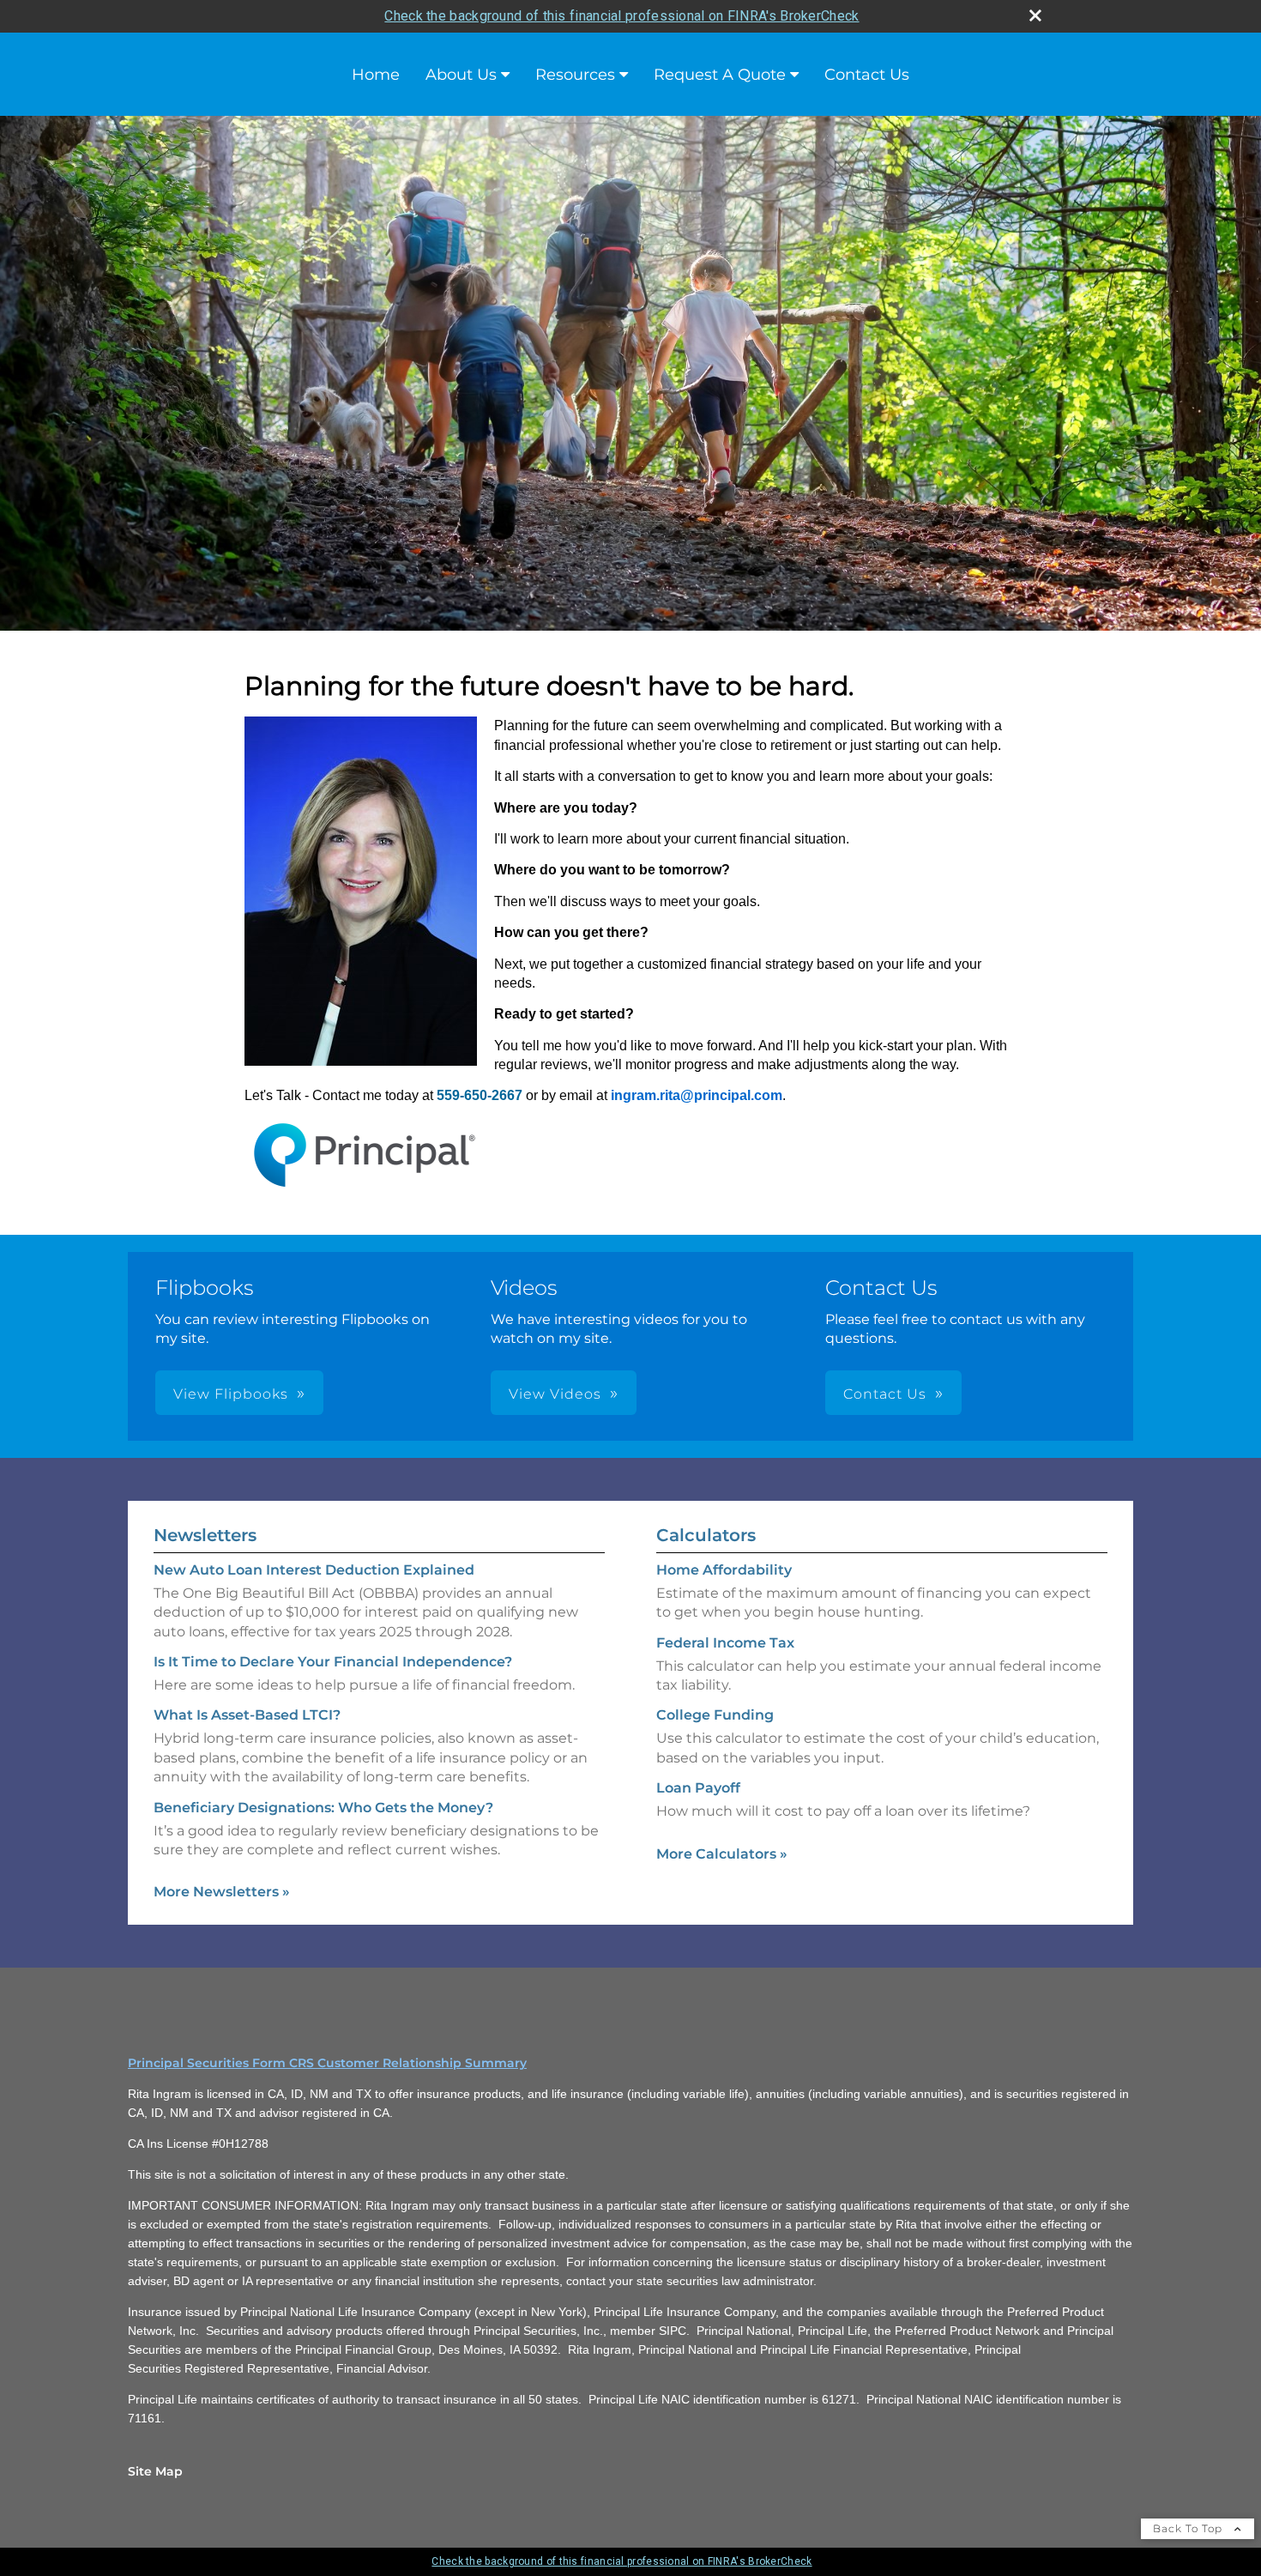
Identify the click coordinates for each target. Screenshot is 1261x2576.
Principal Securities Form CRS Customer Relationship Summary (327, 2063)
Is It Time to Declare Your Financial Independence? (333, 1662)
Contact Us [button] (885, 1394)
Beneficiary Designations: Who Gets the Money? (323, 1808)
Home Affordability (724, 1570)
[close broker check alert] (1035, 15)
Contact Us (867, 75)
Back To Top (1189, 2528)
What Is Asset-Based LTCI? (247, 1715)
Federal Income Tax (725, 1643)
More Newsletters (222, 1892)
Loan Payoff (698, 1788)
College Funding (715, 1715)
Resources (575, 75)
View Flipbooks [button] (231, 1394)
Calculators (706, 1535)
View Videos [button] (555, 1394)
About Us (461, 75)
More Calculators (722, 1854)
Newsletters (205, 1535)
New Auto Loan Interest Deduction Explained (314, 1570)
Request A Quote (720, 75)
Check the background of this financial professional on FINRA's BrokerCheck (621, 16)
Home (376, 75)
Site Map (155, 2471)
